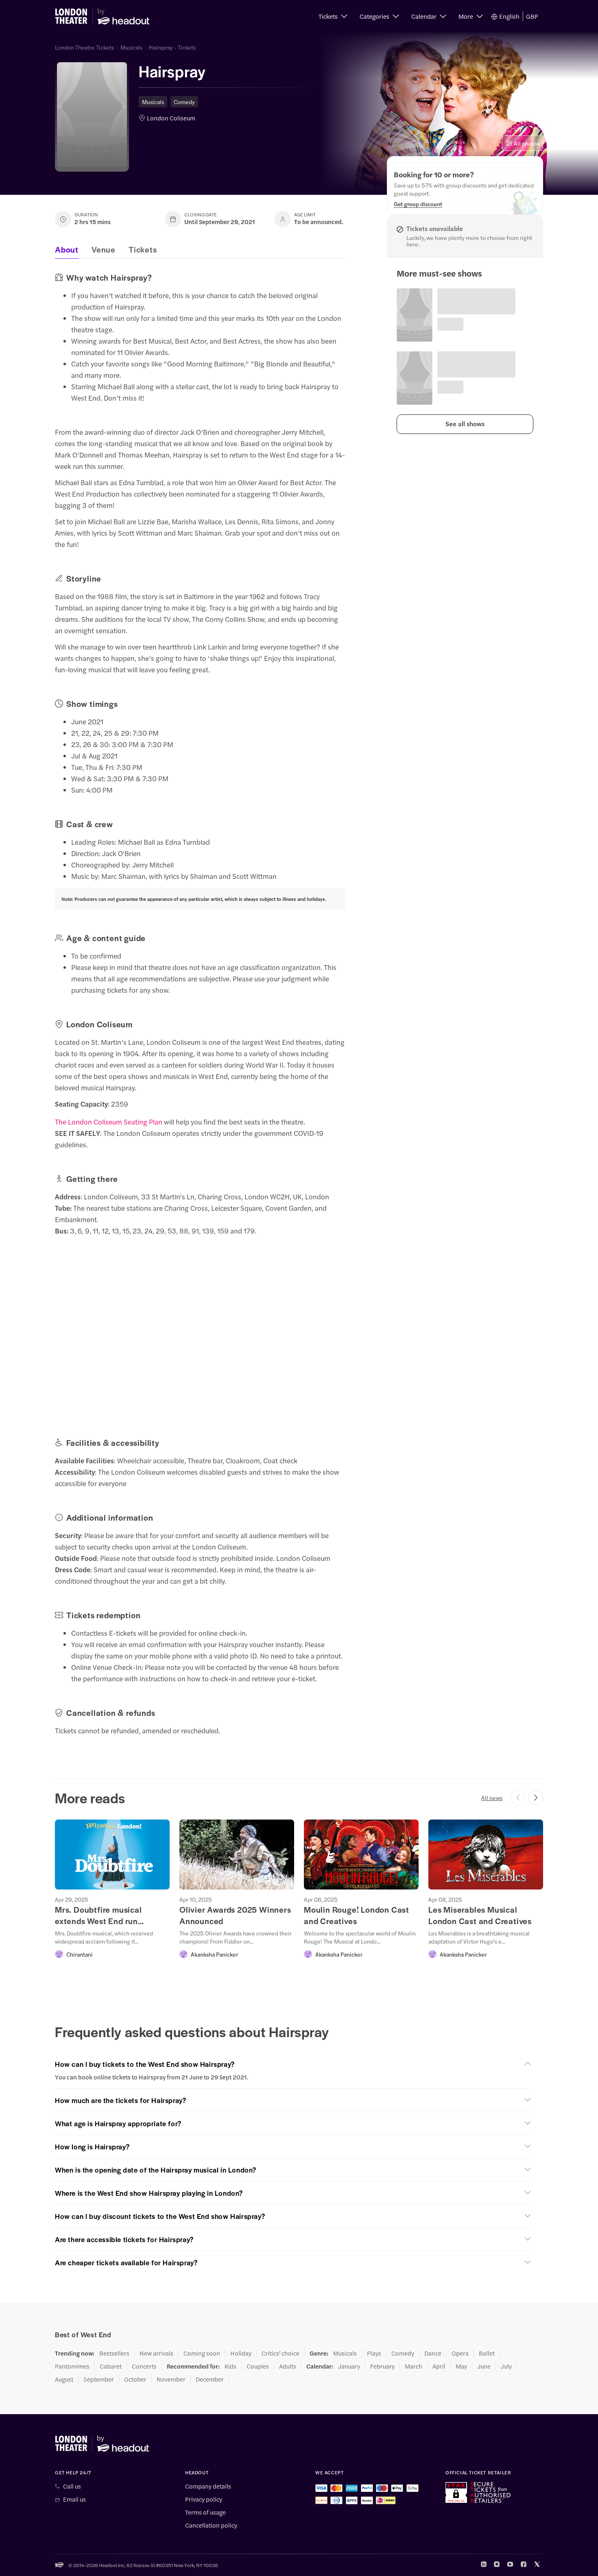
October (135, 2379)
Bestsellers (114, 2353)
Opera (460, 2353)
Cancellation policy (211, 2525)
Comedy (184, 102)
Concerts (144, 2366)
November (171, 2379)
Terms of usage (205, 2512)
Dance (433, 2353)
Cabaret (111, 2366)
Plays (374, 2353)
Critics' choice (280, 2353)
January (349, 2366)
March (414, 2366)
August (64, 2379)
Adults (288, 2366)
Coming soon (202, 2353)
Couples (258, 2366)
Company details (208, 2486)
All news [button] (492, 1798)
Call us (72, 2486)
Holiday (241, 2353)
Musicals (131, 47)
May (461, 2366)
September (99, 2379)
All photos (527, 143)
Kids (230, 2366)
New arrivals (156, 2353)
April (439, 2366)
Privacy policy (204, 2499)
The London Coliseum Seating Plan (109, 1122)
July (506, 2366)
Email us (74, 2499)
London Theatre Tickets (84, 47)
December (210, 2379)
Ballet (487, 2353)
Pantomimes (72, 2366)
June (484, 2366)
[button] (333, 16)
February (382, 2366)
